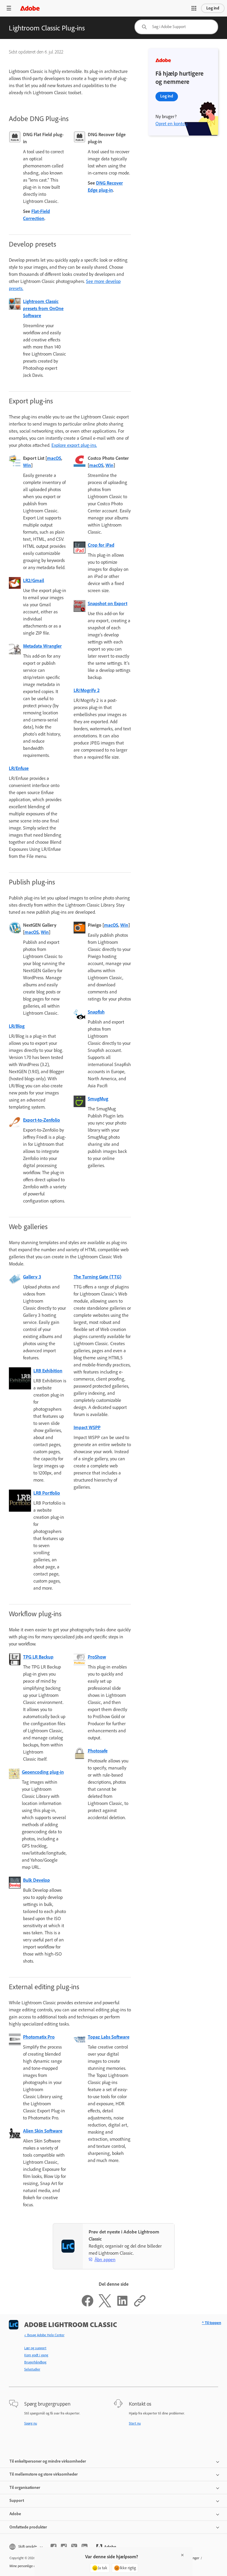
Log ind (213, 8)
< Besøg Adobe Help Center (44, 2335)
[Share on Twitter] (105, 2306)
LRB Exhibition (48, 1371)
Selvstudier (32, 2369)
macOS (54, 458)
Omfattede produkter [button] (28, 2527)
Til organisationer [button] (25, 2488)
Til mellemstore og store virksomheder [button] (44, 2474)
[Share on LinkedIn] (122, 2306)
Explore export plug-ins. (74, 445)
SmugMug (98, 1099)
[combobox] (176, 27)
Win (27, 465)
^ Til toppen (211, 2323)
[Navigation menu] (9, 8)
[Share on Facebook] (87, 2306)
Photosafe (98, 1751)
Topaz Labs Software (109, 2037)
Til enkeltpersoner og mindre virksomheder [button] (48, 2461)
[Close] (182, 2555)
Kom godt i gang (36, 2355)
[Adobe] (30, 8)
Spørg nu (31, 2423)
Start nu (135, 2423)
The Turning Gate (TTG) (98, 1277)
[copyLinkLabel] (140, 2306)
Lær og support (35, 2348)
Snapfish (96, 1012)
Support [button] (17, 2501)
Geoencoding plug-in (43, 1772)
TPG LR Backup (38, 1657)
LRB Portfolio (47, 1493)
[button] (194, 8)
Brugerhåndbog (35, 2362)
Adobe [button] (15, 2514)
